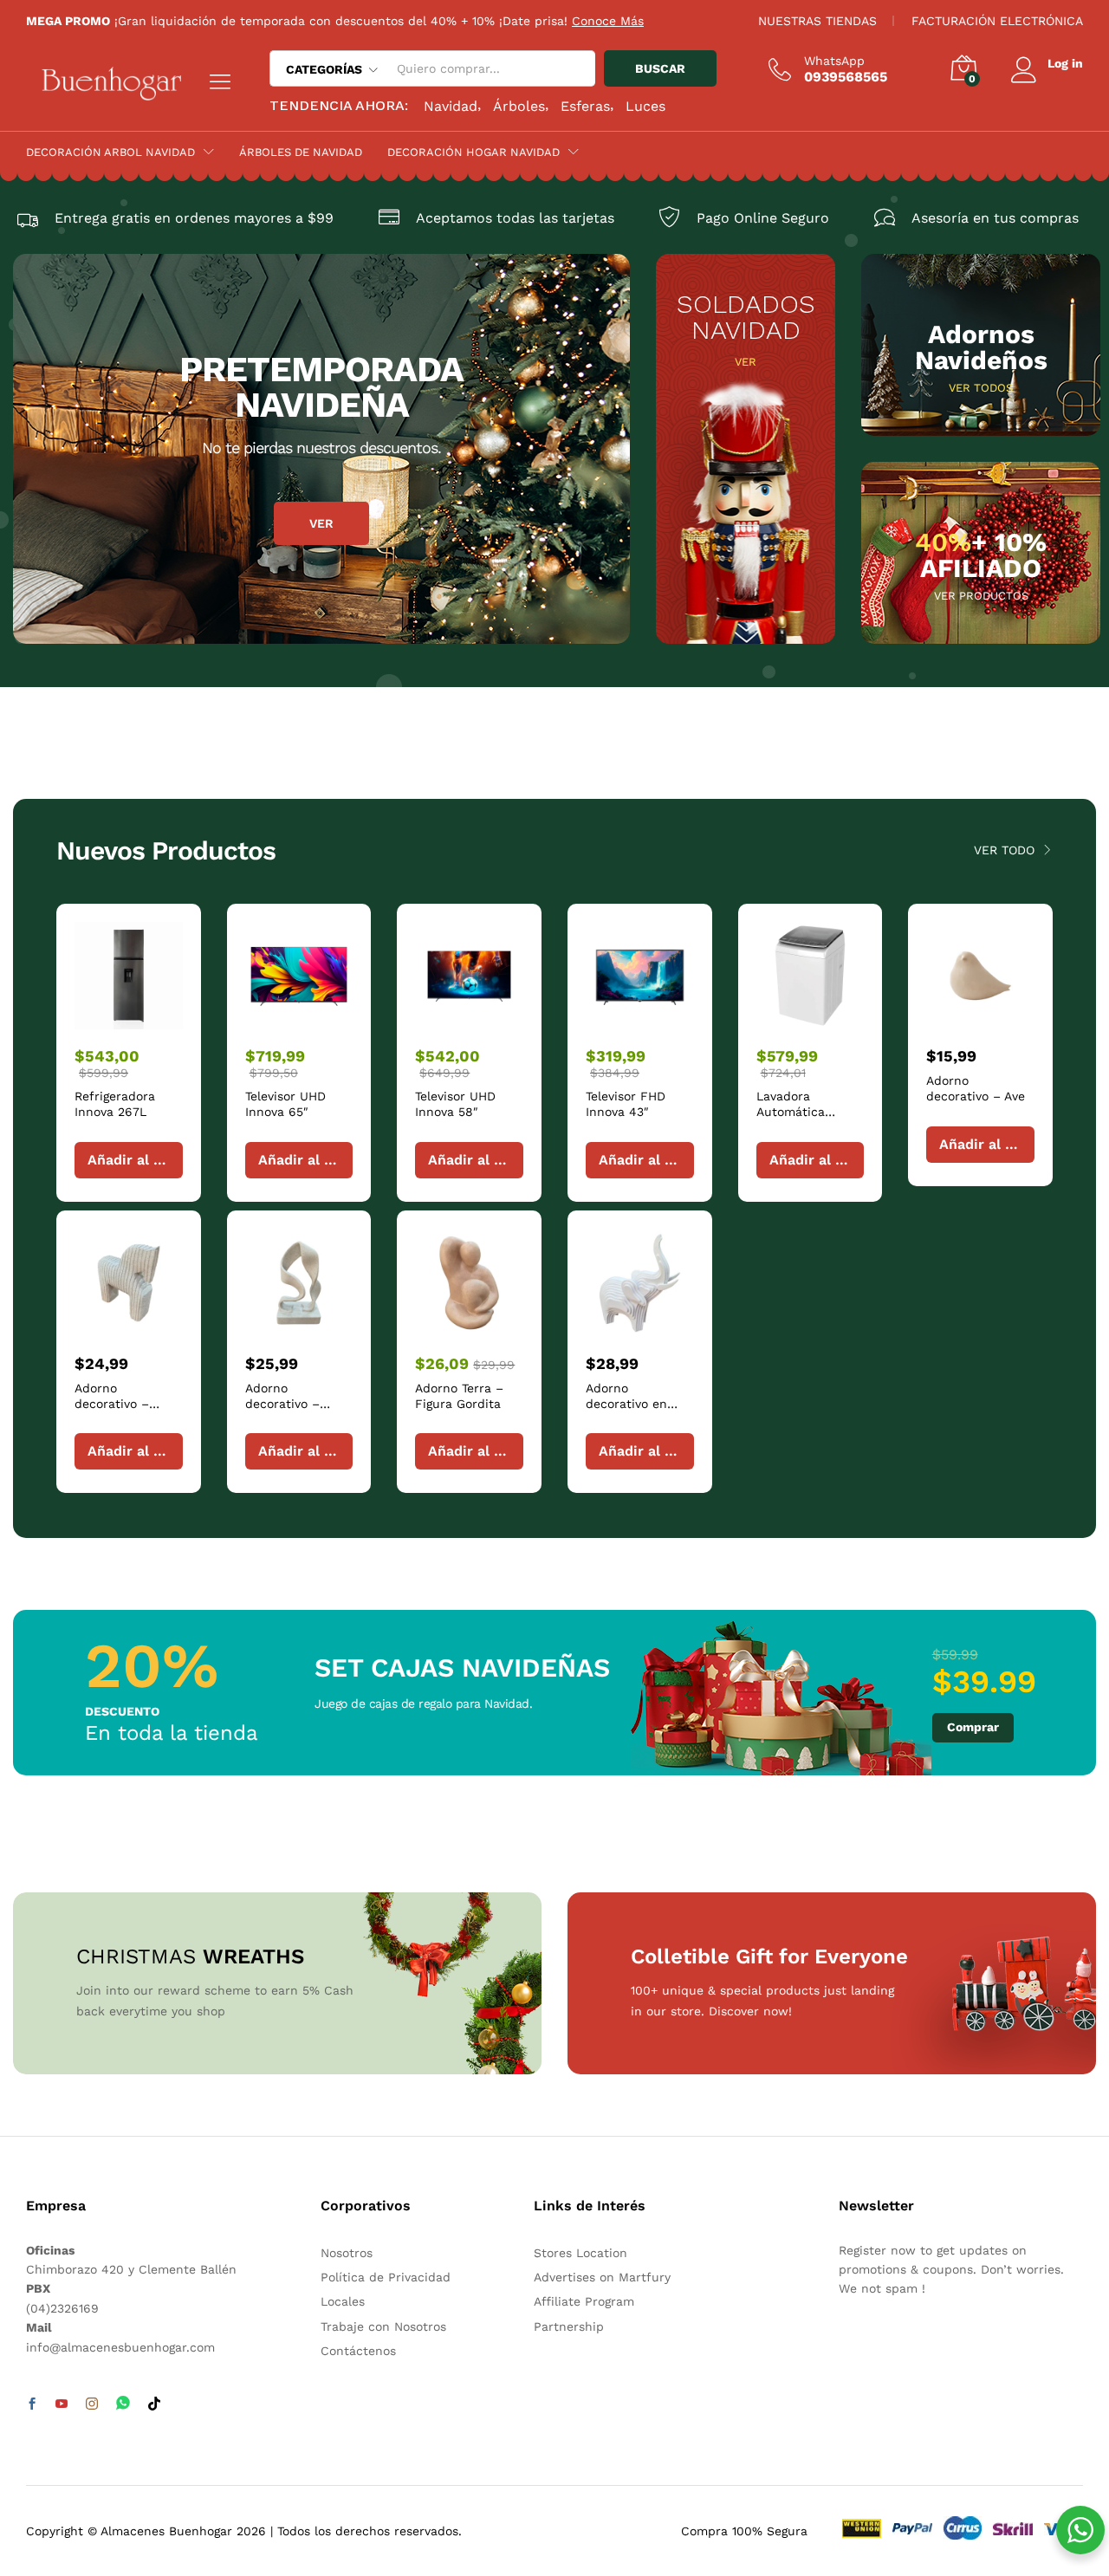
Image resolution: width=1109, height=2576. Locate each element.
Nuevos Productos (166, 850)
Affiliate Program (584, 2301)
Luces (645, 106)
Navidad (451, 106)
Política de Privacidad (386, 2277)
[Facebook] (32, 2404)
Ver (321, 523)
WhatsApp (834, 61)
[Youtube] (62, 2404)
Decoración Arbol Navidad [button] (110, 152)
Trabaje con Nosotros (383, 2326)
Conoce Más (608, 21)
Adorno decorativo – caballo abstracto (126, 1404)
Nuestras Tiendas (817, 21)
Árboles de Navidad (301, 152)
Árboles (519, 106)
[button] (129, 1160)
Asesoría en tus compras (995, 218)
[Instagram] (92, 2404)
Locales (343, 2301)
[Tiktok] (154, 2404)
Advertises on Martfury (602, 2277)
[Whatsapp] (123, 2404)
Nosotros (347, 2253)
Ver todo (1004, 850)
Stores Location (580, 2253)
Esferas (585, 106)
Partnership (569, 2326)
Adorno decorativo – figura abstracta (293, 1404)
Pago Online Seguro (763, 218)
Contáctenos (358, 2351)
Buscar (660, 68)
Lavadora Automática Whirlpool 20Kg (801, 1112)
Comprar (973, 1727)
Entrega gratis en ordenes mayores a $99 (194, 218)
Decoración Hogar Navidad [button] (473, 152)
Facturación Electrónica (997, 21)
